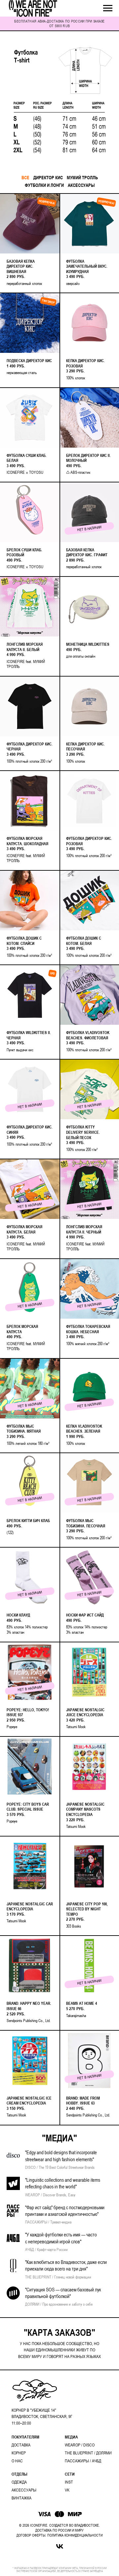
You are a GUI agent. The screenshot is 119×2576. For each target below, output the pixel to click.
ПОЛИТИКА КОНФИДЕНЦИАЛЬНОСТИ (75, 2535)
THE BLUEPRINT (79, 2453)
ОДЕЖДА (19, 2482)
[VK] (60, 2546)
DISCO (89, 2445)
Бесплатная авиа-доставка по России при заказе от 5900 (59, 24)
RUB (66, 26)
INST (69, 2482)
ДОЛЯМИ (104, 2453)
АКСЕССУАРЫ (24, 2490)
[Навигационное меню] (108, 8)
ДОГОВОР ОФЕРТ (30, 2535)
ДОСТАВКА (21, 2445)
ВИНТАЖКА (21, 2498)
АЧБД (97, 2461)
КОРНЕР (19, 2453)
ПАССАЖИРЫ (77, 2461)
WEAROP (73, 2445)
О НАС (17, 2461)
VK (67, 2490)
